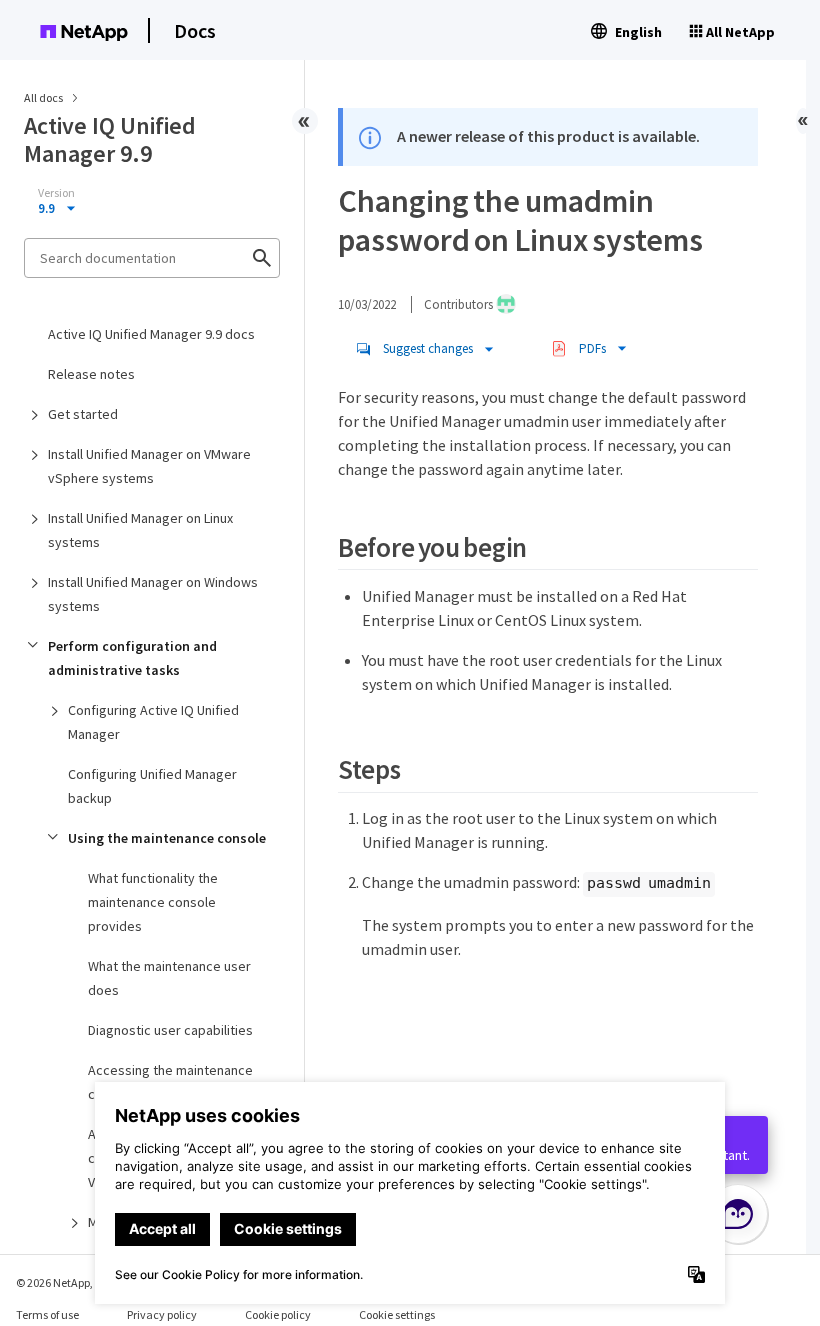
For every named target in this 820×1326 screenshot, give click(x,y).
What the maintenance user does (169, 978)
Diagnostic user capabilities (170, 1030)
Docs (195, 30)
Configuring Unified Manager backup (152, 786)
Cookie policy (278, 1314)
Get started (83, 414)
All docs (43, 97)
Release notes (91, 374)
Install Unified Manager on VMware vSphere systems (149, 466)
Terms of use (47, 1314)
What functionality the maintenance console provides (153, 902)
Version (56, 193)
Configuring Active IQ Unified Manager (153, 722)
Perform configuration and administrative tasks (132, 658)
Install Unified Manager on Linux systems (140, 530)
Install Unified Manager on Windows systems (153, 594)
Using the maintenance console (167, 838)
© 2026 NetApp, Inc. (65, 1282)
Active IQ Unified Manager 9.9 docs (151, 334)
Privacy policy (162, 1314)
